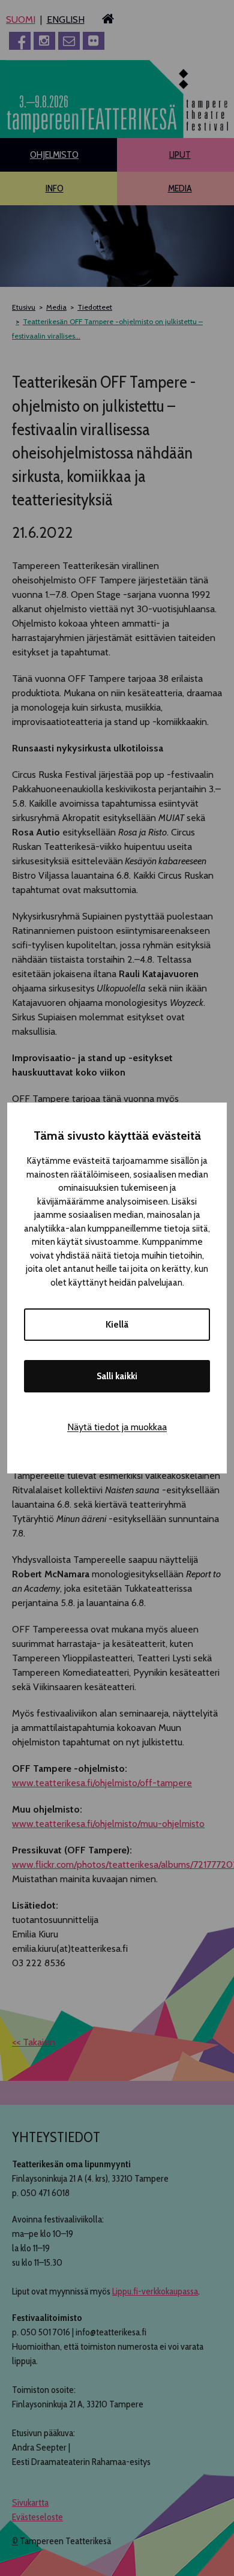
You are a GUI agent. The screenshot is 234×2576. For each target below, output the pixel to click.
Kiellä (117, 1325)
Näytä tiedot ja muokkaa (117, 1427)
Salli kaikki (117, 1376)
